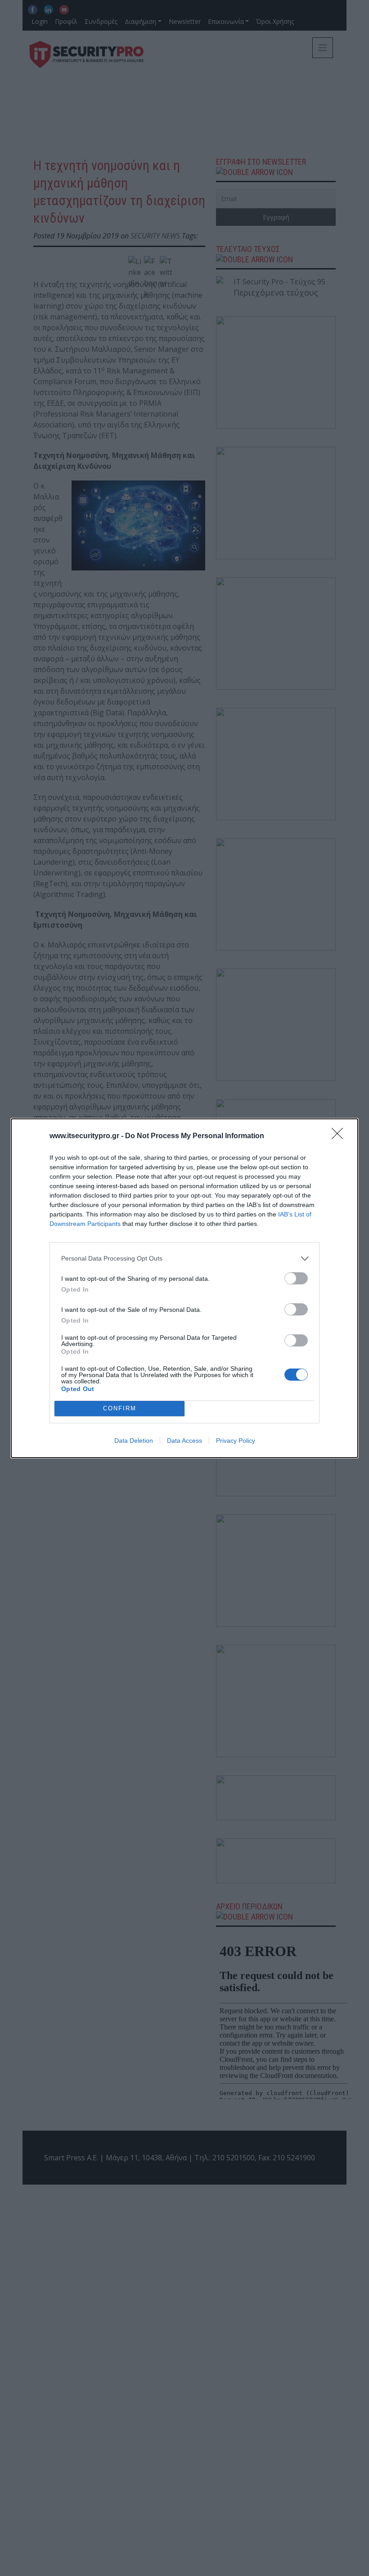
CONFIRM (120, 1408)
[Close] (340, 1136)
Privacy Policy (236, 1441)
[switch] (296, 1278)
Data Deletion (134, 1441)
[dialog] (184, 1288)
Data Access (184, 1441)
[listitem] (184, 1259)
